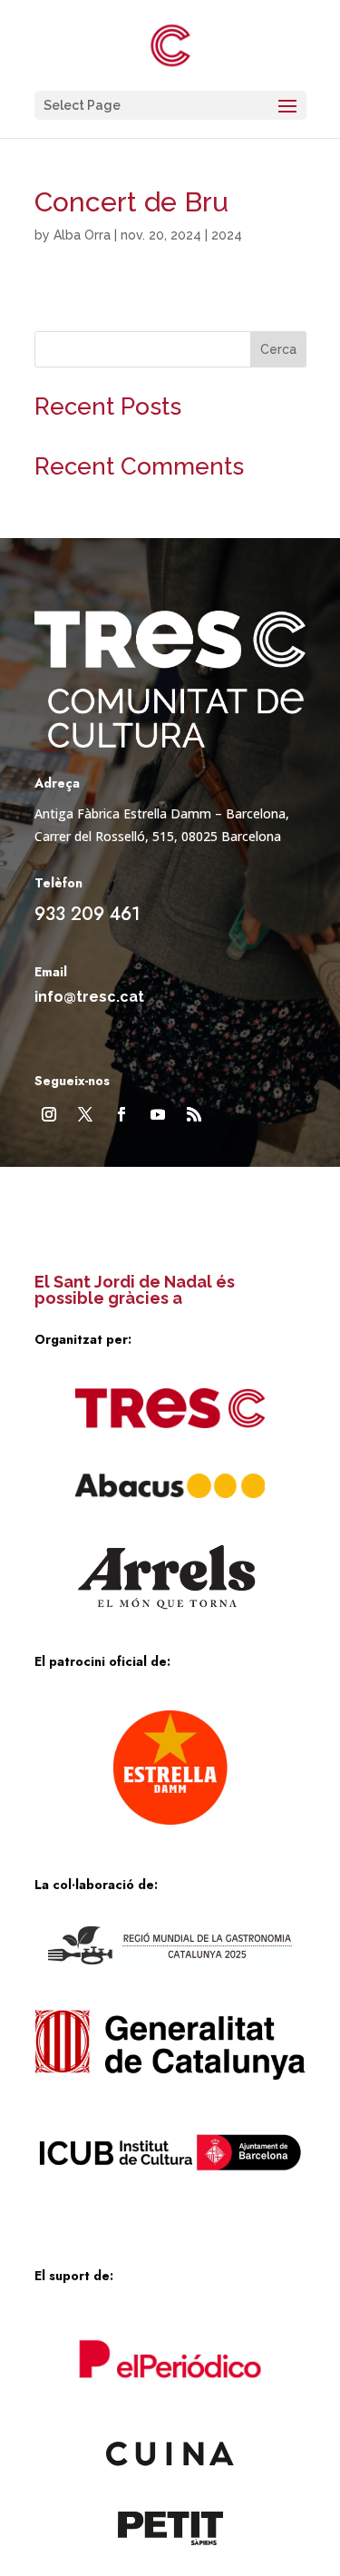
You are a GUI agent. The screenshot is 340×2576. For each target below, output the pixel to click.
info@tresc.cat (89, 997)
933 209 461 (87, 914)
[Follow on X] (85, 1114)
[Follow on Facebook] (121, 1114)
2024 (227, 235)
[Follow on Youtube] (158, 1114)
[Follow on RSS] (194, 1114)
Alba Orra (82, 235)
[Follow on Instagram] (49, 1114)
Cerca (278, 349)
